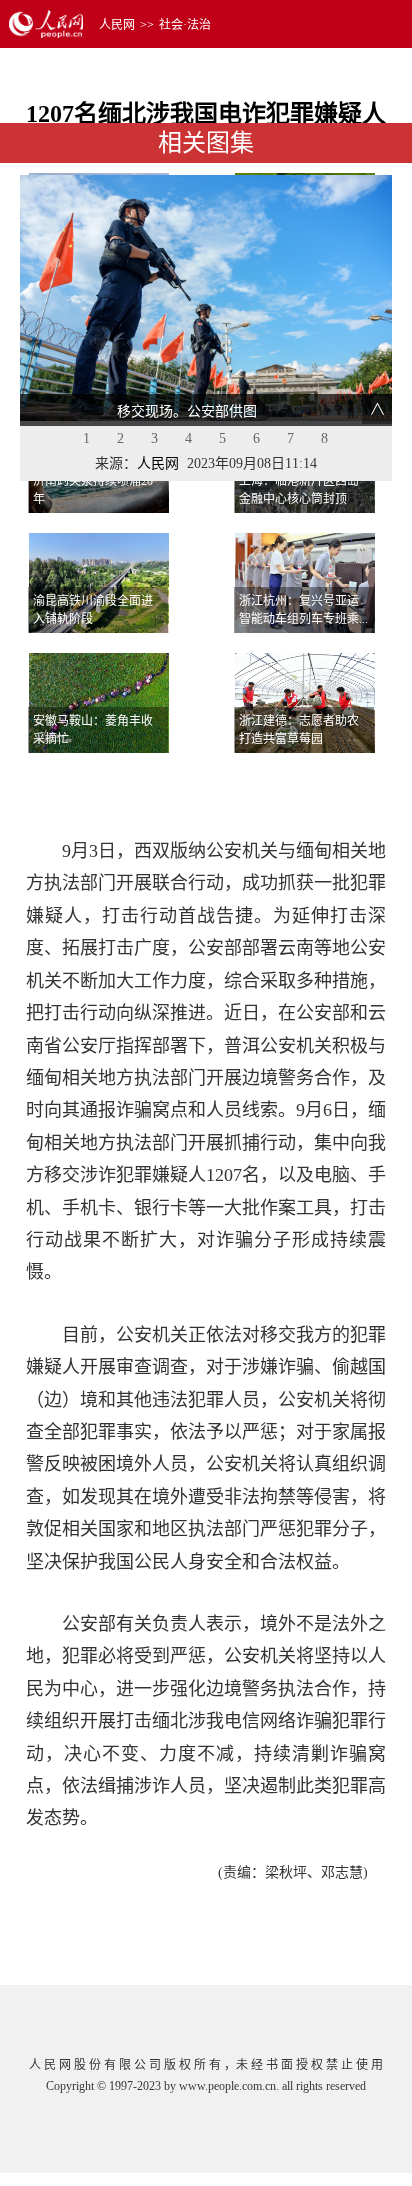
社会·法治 (185, 25)
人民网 (117, 25)
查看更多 (335, 777)
